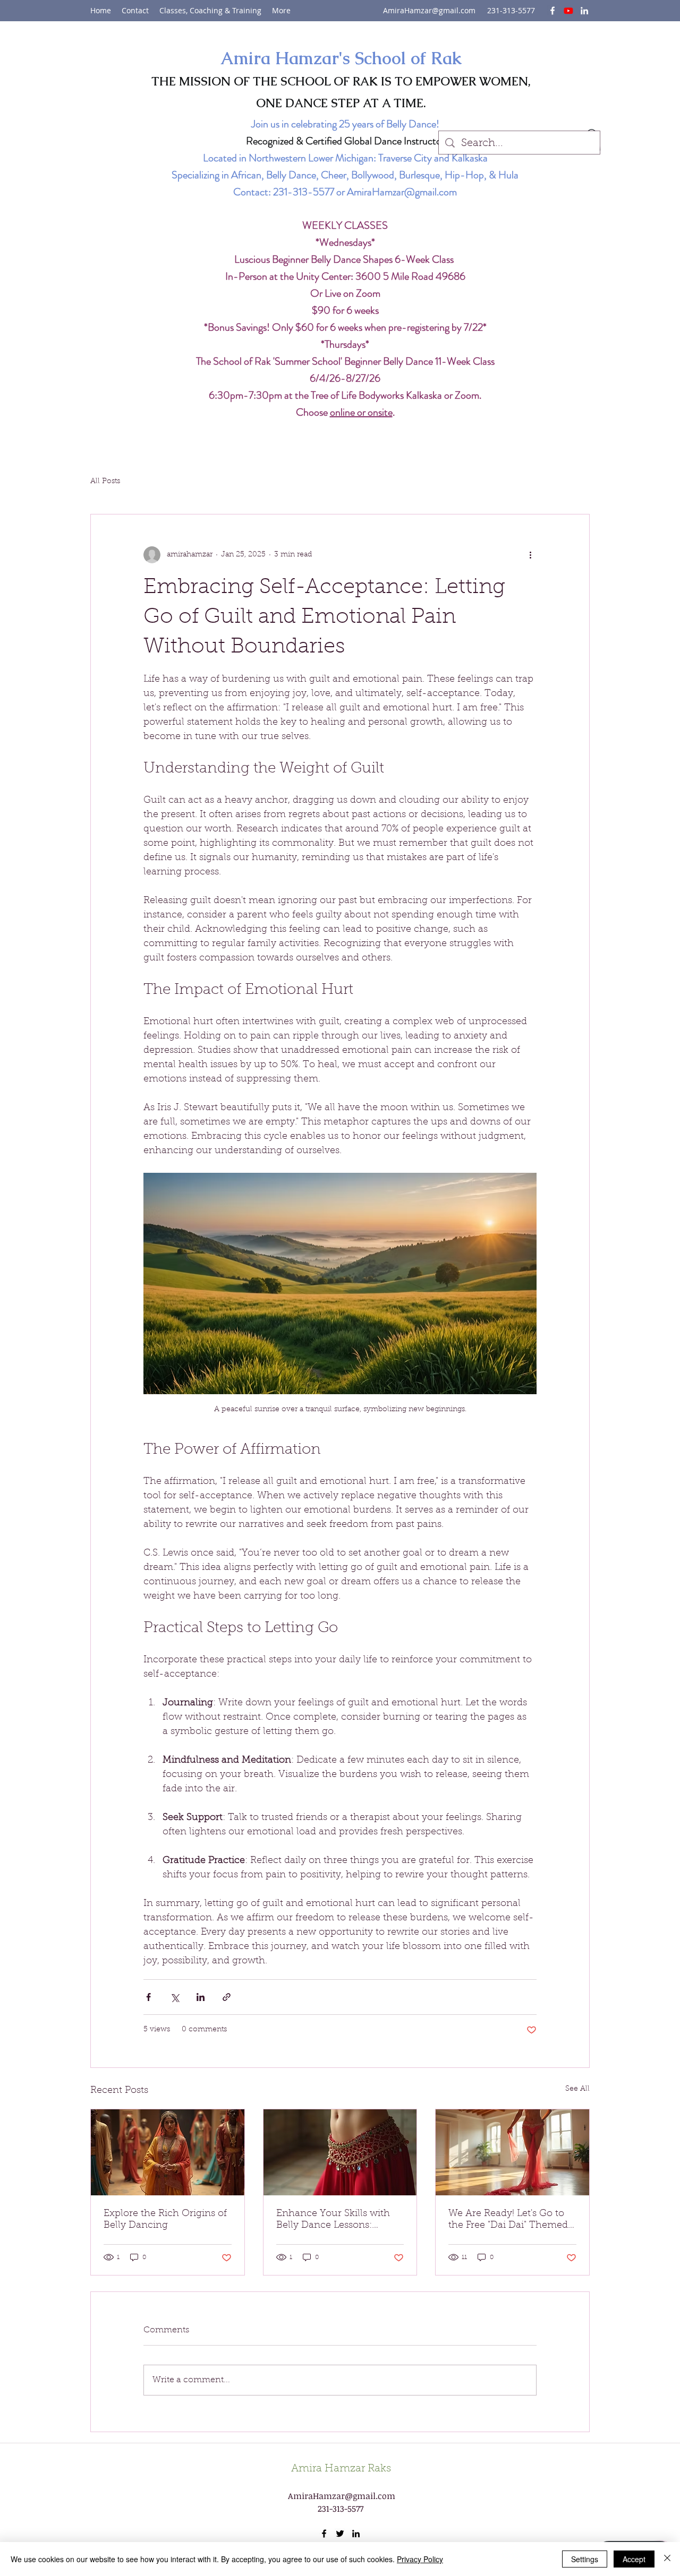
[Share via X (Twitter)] (175, 1997)
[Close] (667, 2559)
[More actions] (530, 555)
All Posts (105, 482)
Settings (585, 2559)
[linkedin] (584, 11)
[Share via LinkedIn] (201, 1997)
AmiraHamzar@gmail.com (429, 10)
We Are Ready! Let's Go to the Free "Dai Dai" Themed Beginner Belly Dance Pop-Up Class (511, 2220)
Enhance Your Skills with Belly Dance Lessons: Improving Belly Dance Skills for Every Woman (333, 2220)
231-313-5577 (304, 192)
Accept (634, 2559)
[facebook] (552, 11)
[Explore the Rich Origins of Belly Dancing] (168, 2152)
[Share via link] (227, 1997)
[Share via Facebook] (148, 1997)
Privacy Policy (420, 2559)
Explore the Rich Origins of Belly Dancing (165, 2220)
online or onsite (361, 412)
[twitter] (568, 11)
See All (577, 2089)
